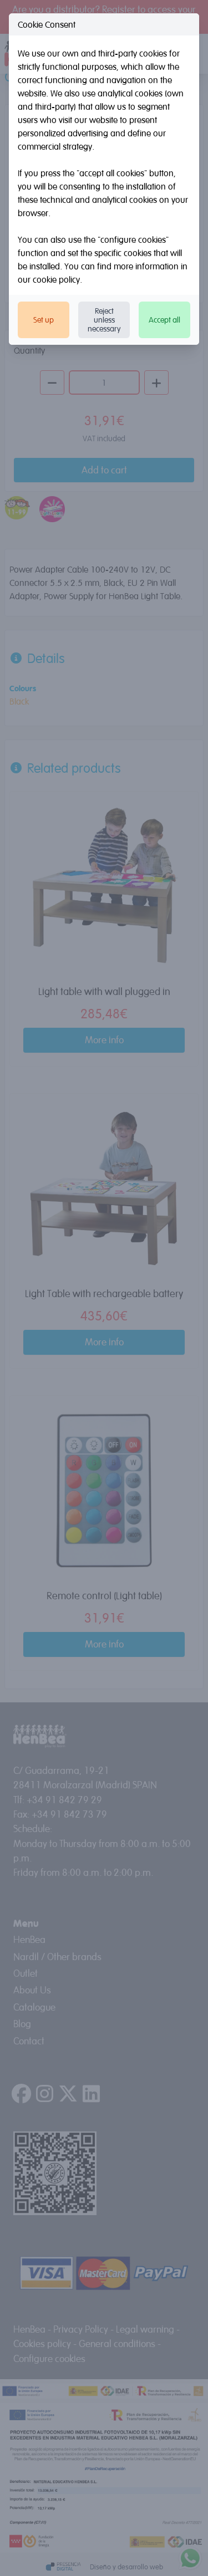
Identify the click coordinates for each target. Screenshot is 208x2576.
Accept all (164, 320)
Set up (44, 320)
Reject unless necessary (104, 320)
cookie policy (56, 279)
